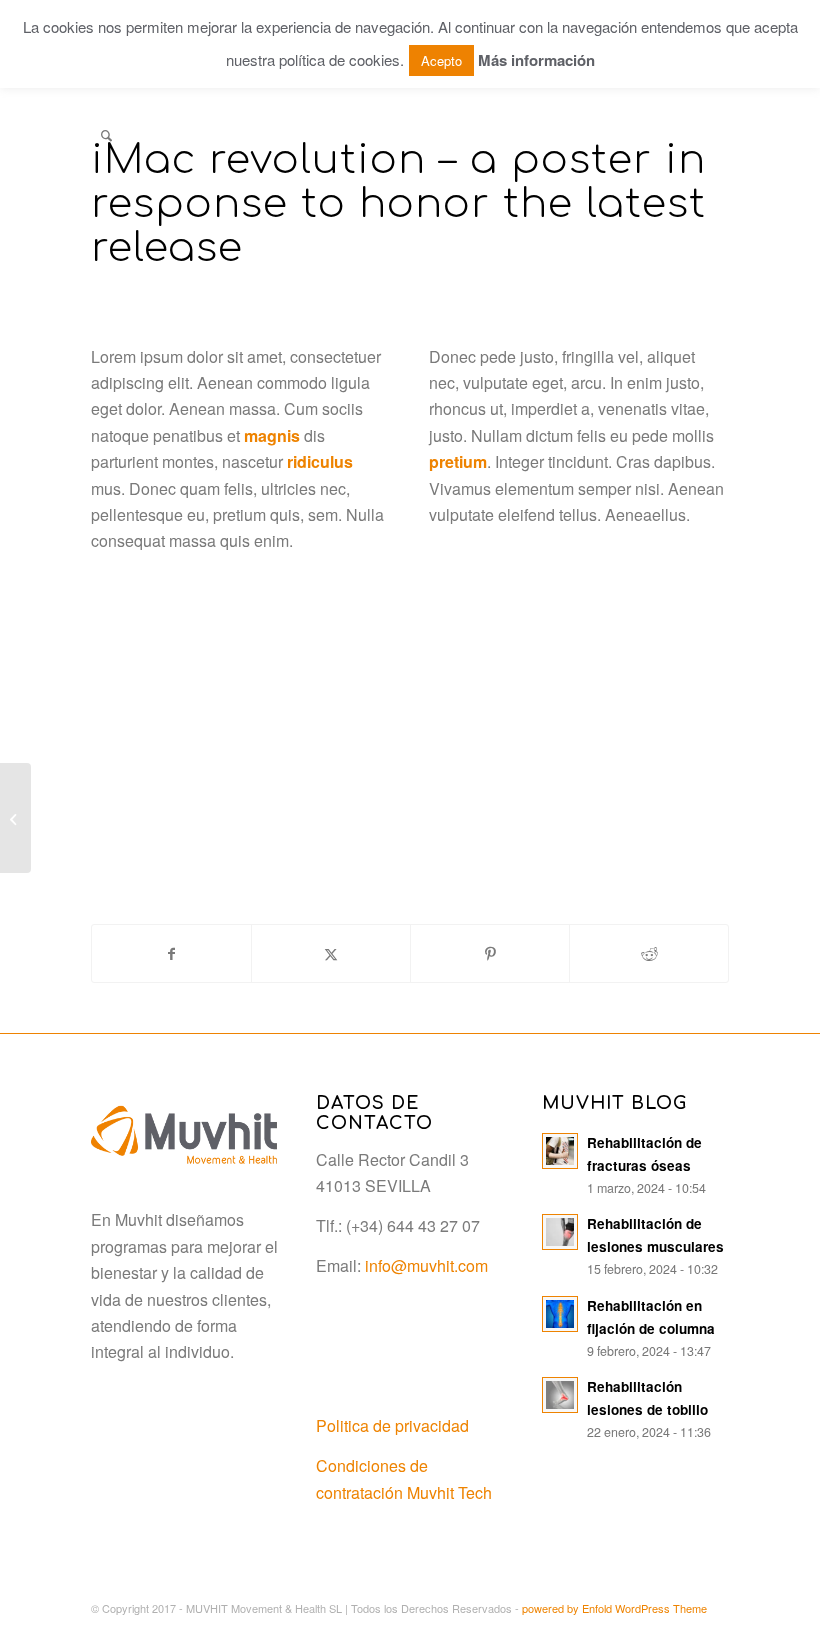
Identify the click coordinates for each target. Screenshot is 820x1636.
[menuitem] (106, 135)
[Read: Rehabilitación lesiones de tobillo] (560, 1395)
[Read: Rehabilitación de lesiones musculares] (560, 1232)
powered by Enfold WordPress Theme (614, 1608)
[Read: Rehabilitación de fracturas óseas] (560, 1151)
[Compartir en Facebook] (171, 953)
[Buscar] (106, 135)
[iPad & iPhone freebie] (15, 818)
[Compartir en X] (331, 953)
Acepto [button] (441, 60)
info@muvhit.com (426, 1265)
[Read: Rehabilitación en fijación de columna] (560, 1314)
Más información (536, 60)
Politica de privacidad (392, 1425)
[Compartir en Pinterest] (490, 953)
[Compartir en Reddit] (649, 953)
